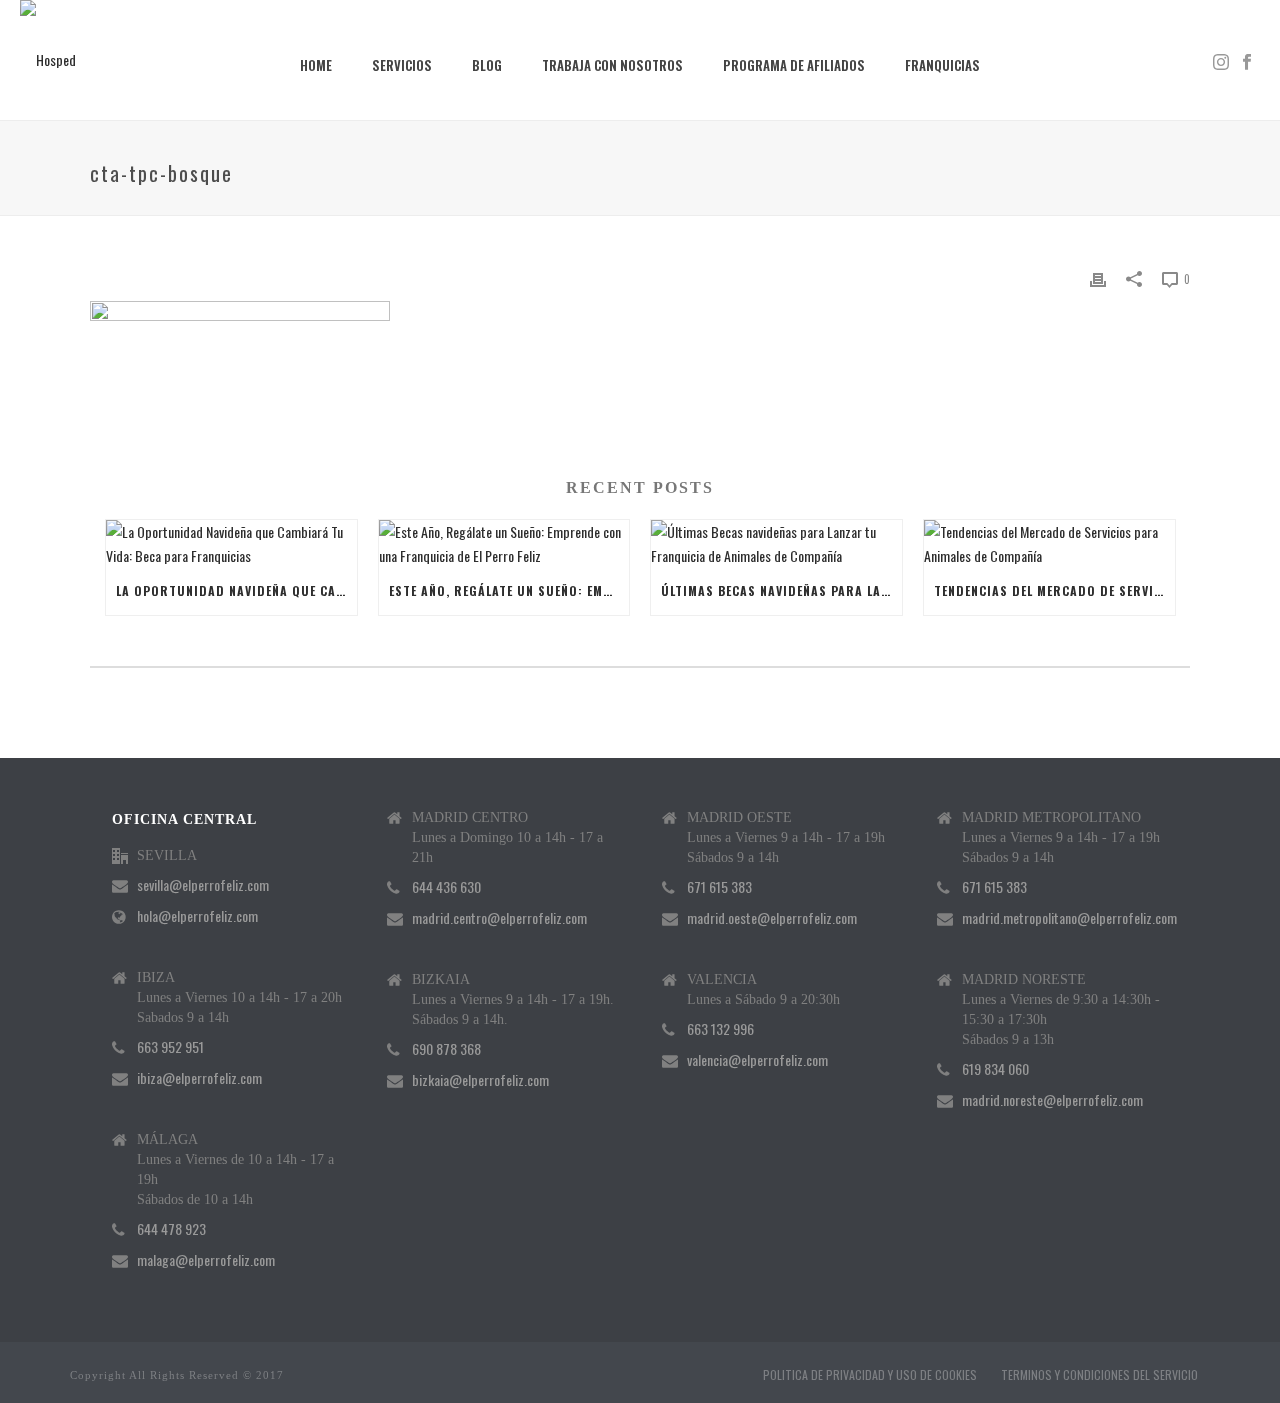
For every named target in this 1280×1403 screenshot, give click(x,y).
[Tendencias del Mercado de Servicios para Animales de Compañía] (1049, 543)
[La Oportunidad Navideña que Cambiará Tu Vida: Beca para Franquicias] (231, 543)
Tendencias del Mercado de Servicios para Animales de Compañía (1054, 590)
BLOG (487, 65)
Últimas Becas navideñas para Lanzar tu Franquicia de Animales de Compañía (781, 590)
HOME (316, 65)
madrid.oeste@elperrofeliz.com (772, 918)
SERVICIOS (402, 65)
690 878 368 (446, 1049)
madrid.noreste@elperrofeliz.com (1052, 1100)
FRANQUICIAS (942, 65)
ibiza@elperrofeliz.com (199, 1078)
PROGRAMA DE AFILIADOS (794, 65)
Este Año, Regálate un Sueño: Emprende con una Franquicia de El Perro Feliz (509, 590)
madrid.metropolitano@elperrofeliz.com (1069, 918)
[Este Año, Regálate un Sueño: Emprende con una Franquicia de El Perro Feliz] (504, 543)
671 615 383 (719, 887)
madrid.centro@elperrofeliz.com (499, 918)
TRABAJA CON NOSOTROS (612, 65)
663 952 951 (170, 1047)
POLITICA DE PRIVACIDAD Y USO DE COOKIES (870, 1375)
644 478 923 (171, 1229)
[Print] (1098, 277)
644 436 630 (446, 887)
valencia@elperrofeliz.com (757, 1060)
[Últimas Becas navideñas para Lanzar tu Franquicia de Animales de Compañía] (776, 543)
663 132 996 (720, 1029)
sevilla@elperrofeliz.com (203, 885)
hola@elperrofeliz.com (197, 916)
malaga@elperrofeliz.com (206, 1260)
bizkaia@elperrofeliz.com (480, 1080)
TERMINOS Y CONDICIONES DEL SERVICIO (1099, 1375)
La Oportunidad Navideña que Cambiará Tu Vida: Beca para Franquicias (236, 590)
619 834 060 (995, 1069)
